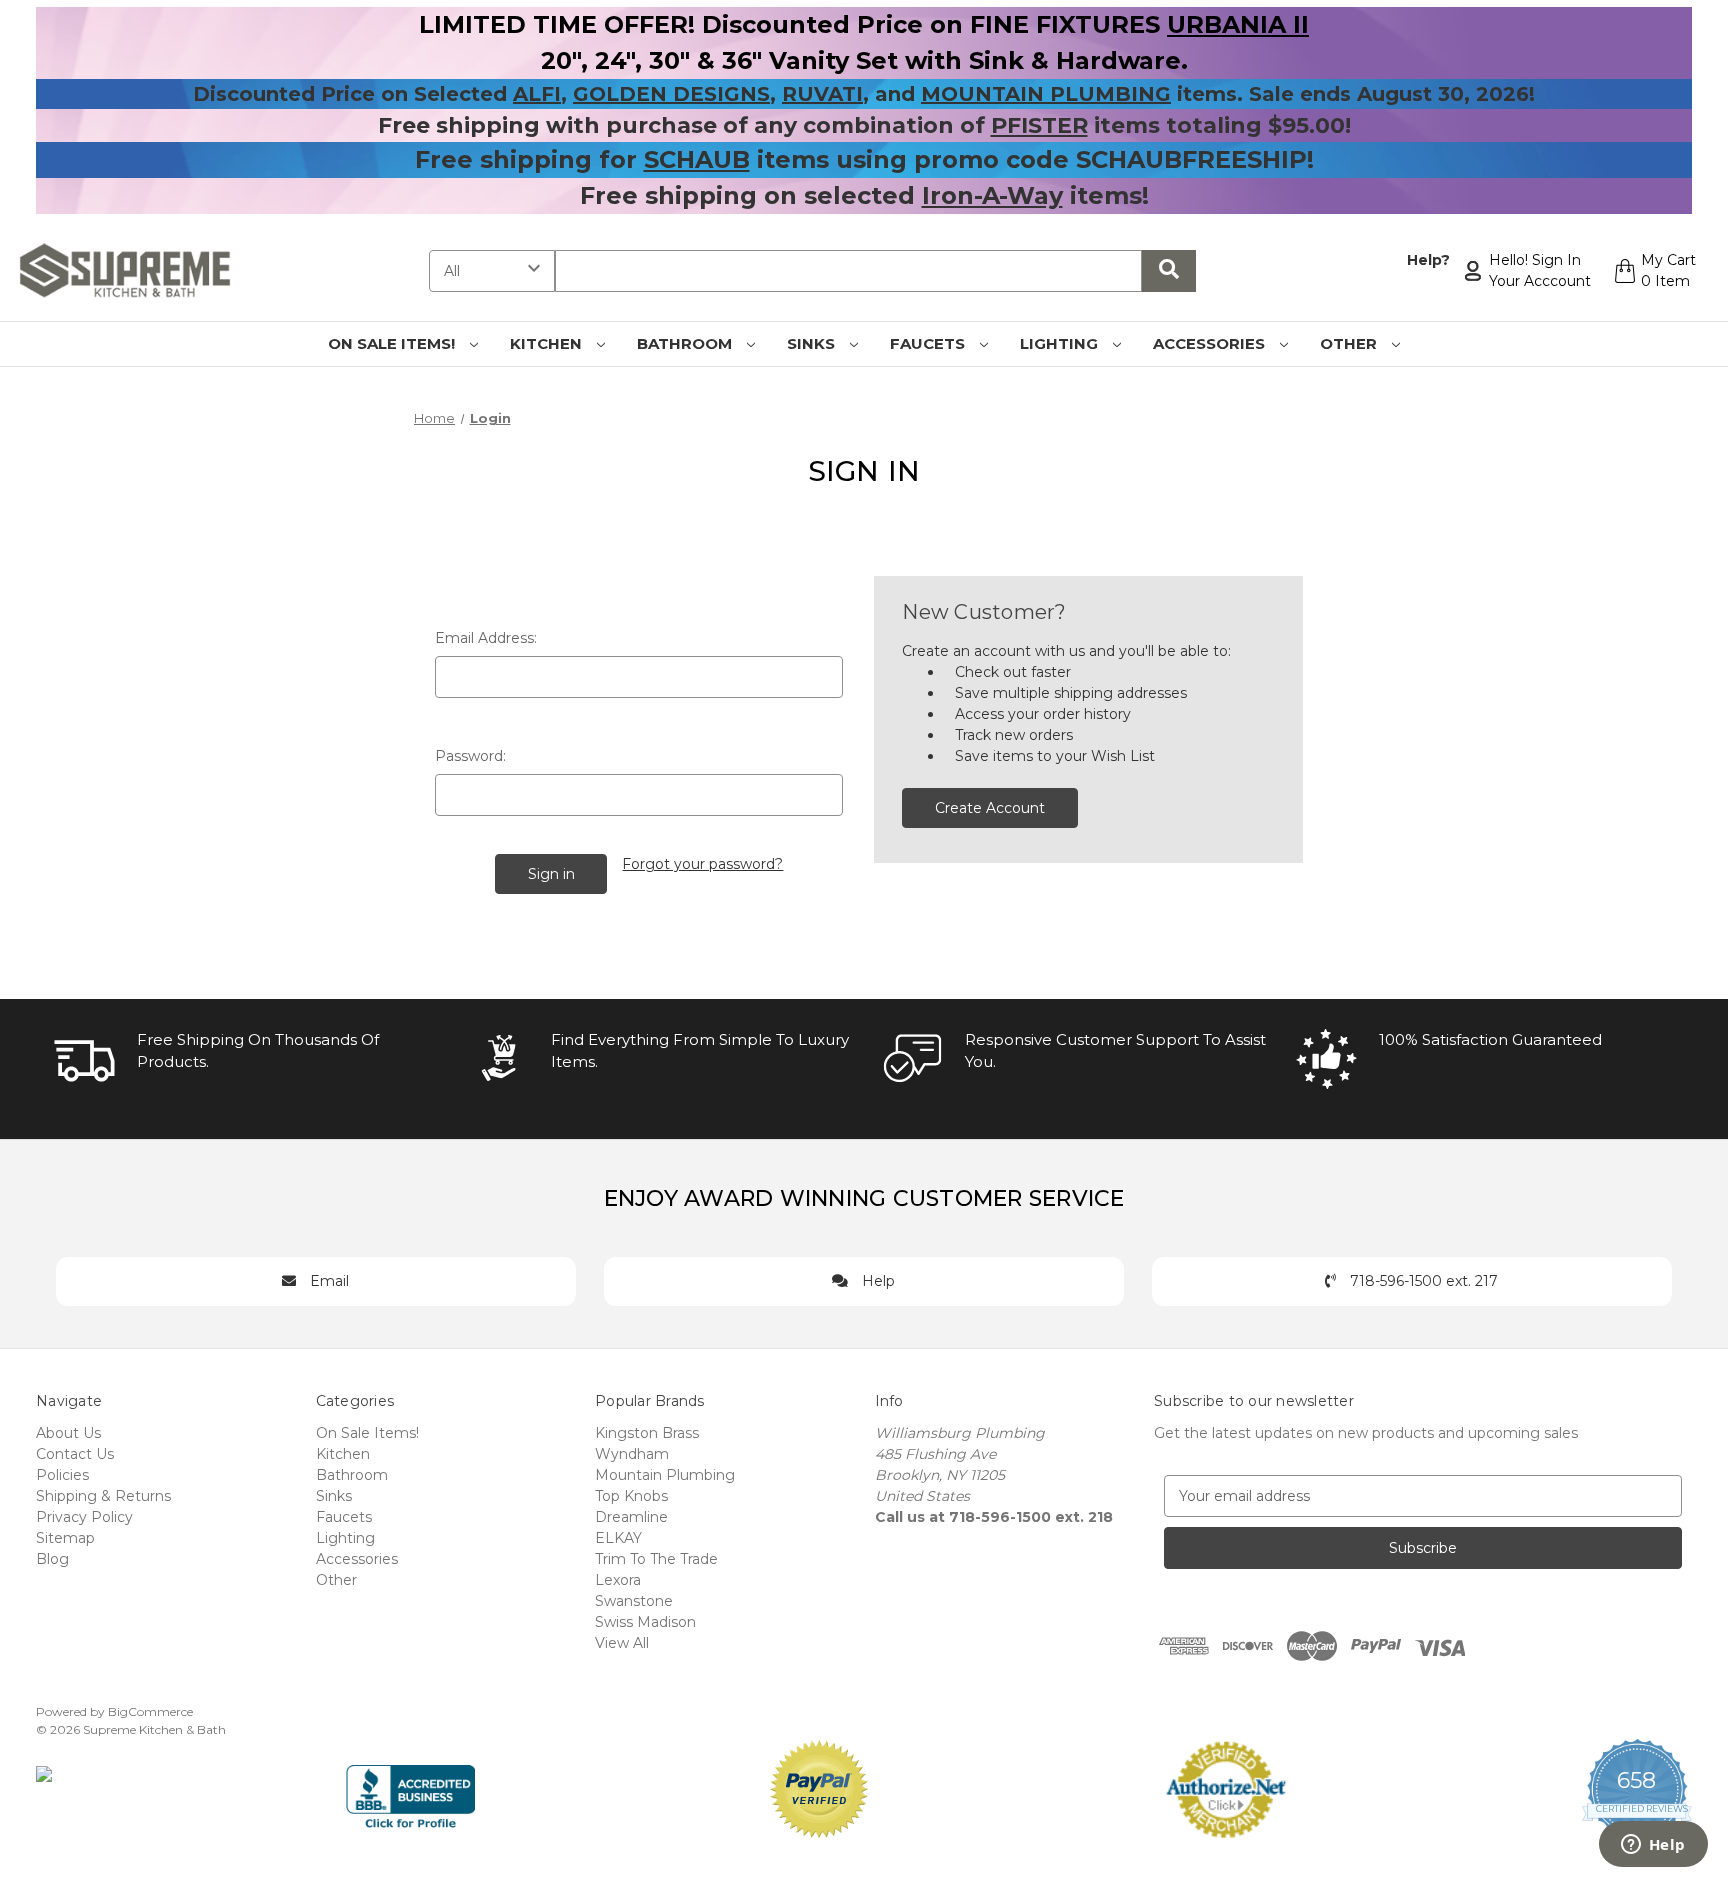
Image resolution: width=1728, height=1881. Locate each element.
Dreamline (631, 1517)
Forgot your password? (702, 864)
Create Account (990, 808)
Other (1350, 343)
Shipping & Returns (103, 1496)
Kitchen (548, 343)
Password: (470, 756)
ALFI (537, 94)
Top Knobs (631, 1496)
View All (622, 1643)
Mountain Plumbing (665, 1475)
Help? (1428, 260)
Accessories (1211, 343)
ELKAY (618, 1538)
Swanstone (634, 1601)
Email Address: (486, 638)
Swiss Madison (645, 1622)
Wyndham (632, 1454)
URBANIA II (1238, 24)
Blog (52, 1559)
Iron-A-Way (992, 195)
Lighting (1061, 343)
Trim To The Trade (656, 1559)
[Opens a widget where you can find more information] (1653, 1846)
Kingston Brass (647, 1433)
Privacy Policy (84, 1517)
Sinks (813, 343)
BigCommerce (150, 1711)
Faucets (929, 343)
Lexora (618, 1580)
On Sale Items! (393, 343)
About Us (68, 1433)
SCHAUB (697, 159)
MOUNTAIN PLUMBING (1046, 94)
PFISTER (1039, 125)
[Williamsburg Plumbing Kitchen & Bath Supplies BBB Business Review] (410, 1788)
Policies (62, 1475)
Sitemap (65, 1538)
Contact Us (75, 1454)
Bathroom (686, 343)
